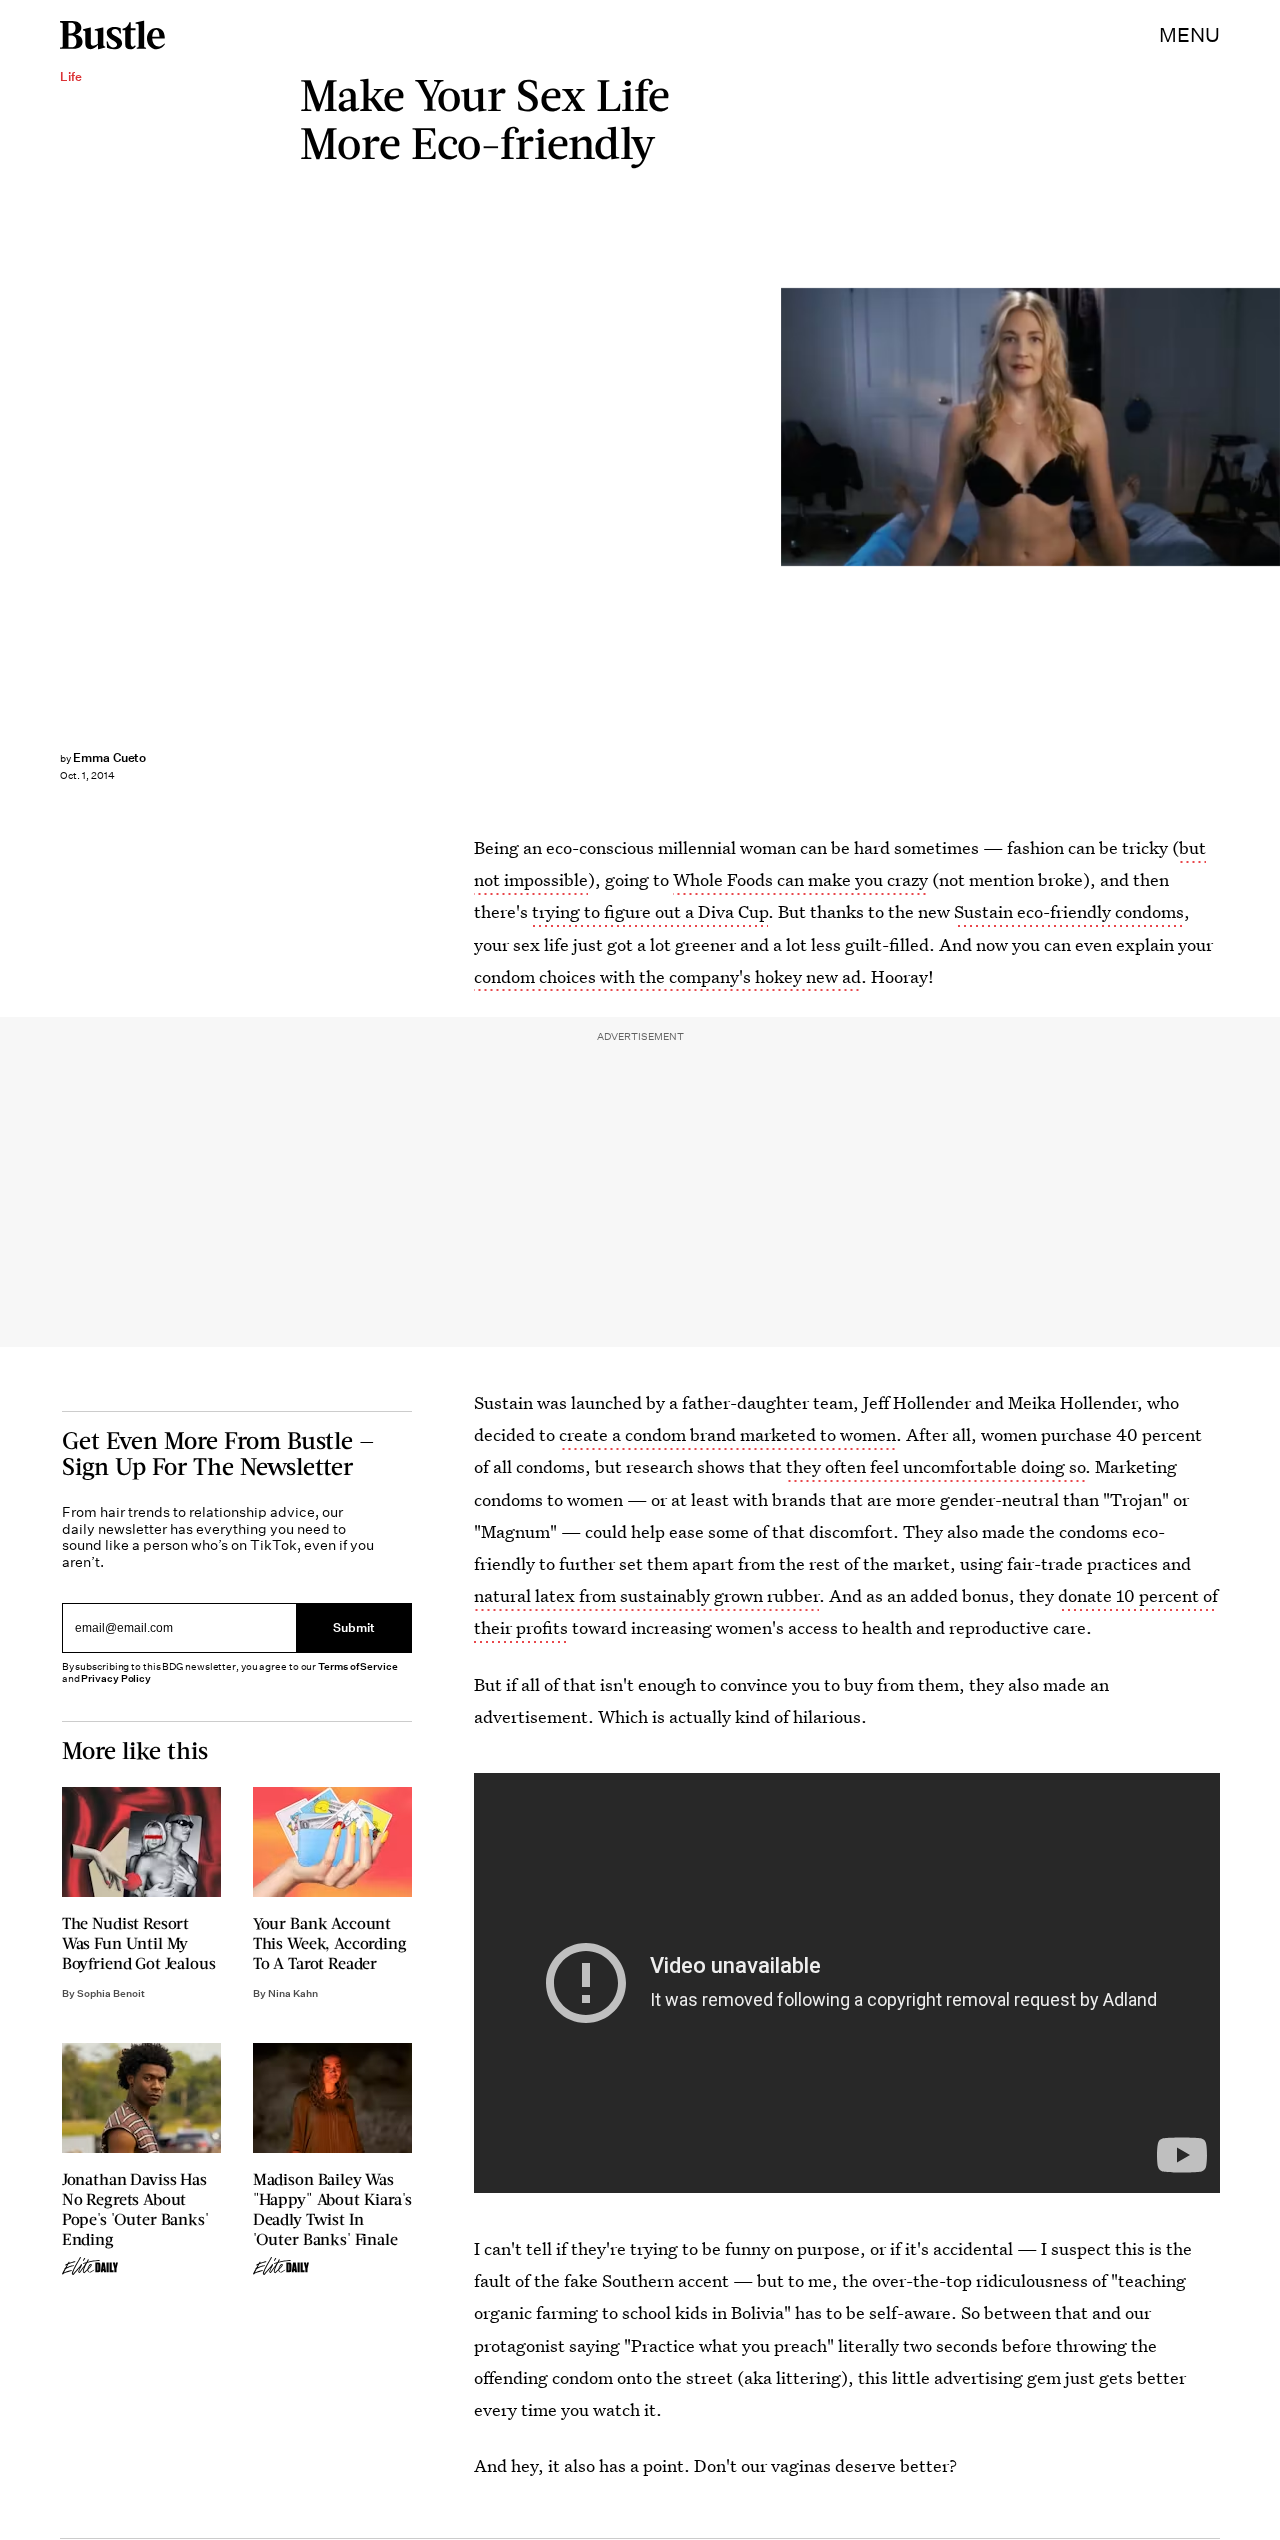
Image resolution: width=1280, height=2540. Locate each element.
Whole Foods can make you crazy (800, 879)
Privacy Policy (116, 1678)
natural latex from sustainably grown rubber (646, 1595)
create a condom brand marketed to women (727, 1434)
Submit (354, 1627)
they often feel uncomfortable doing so (935, 1466)
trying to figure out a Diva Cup (650, 911)
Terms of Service (357, 1666)
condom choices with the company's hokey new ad (667, 976)
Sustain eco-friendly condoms (1069, 911)
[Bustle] (112, 35)
